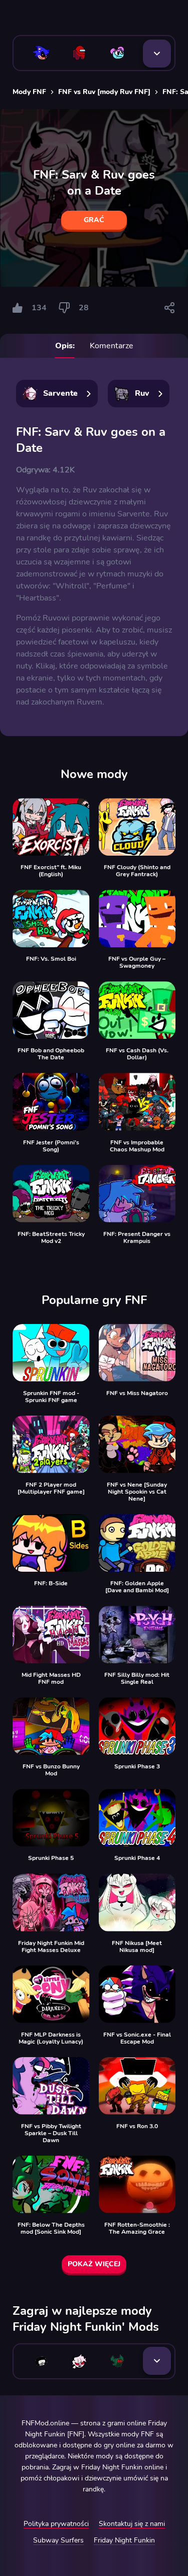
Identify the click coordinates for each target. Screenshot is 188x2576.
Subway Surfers (58, 2540)
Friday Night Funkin (124, 2540)
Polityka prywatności (56, 2524)
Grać (94, 220)
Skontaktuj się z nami (132, 2524)
